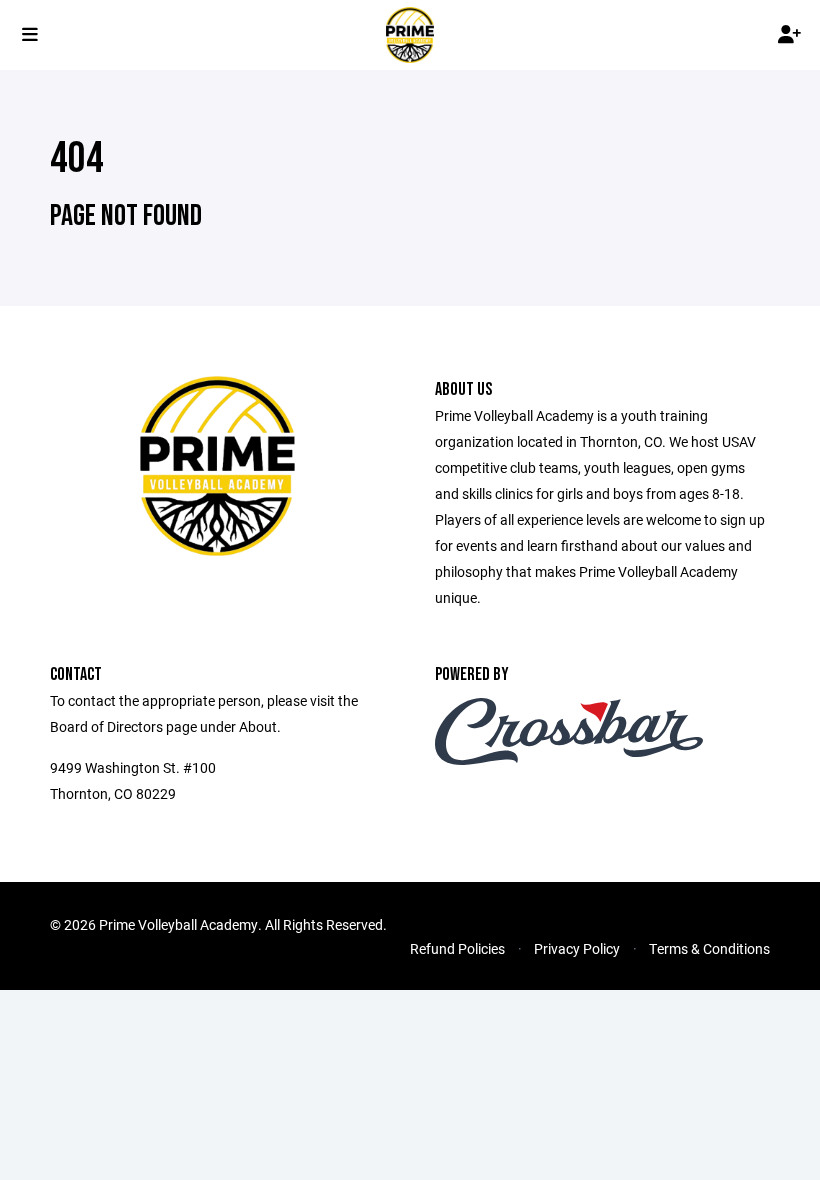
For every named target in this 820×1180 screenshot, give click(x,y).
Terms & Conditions (709, 948)
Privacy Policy (577, 948)
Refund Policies (457, 948)
